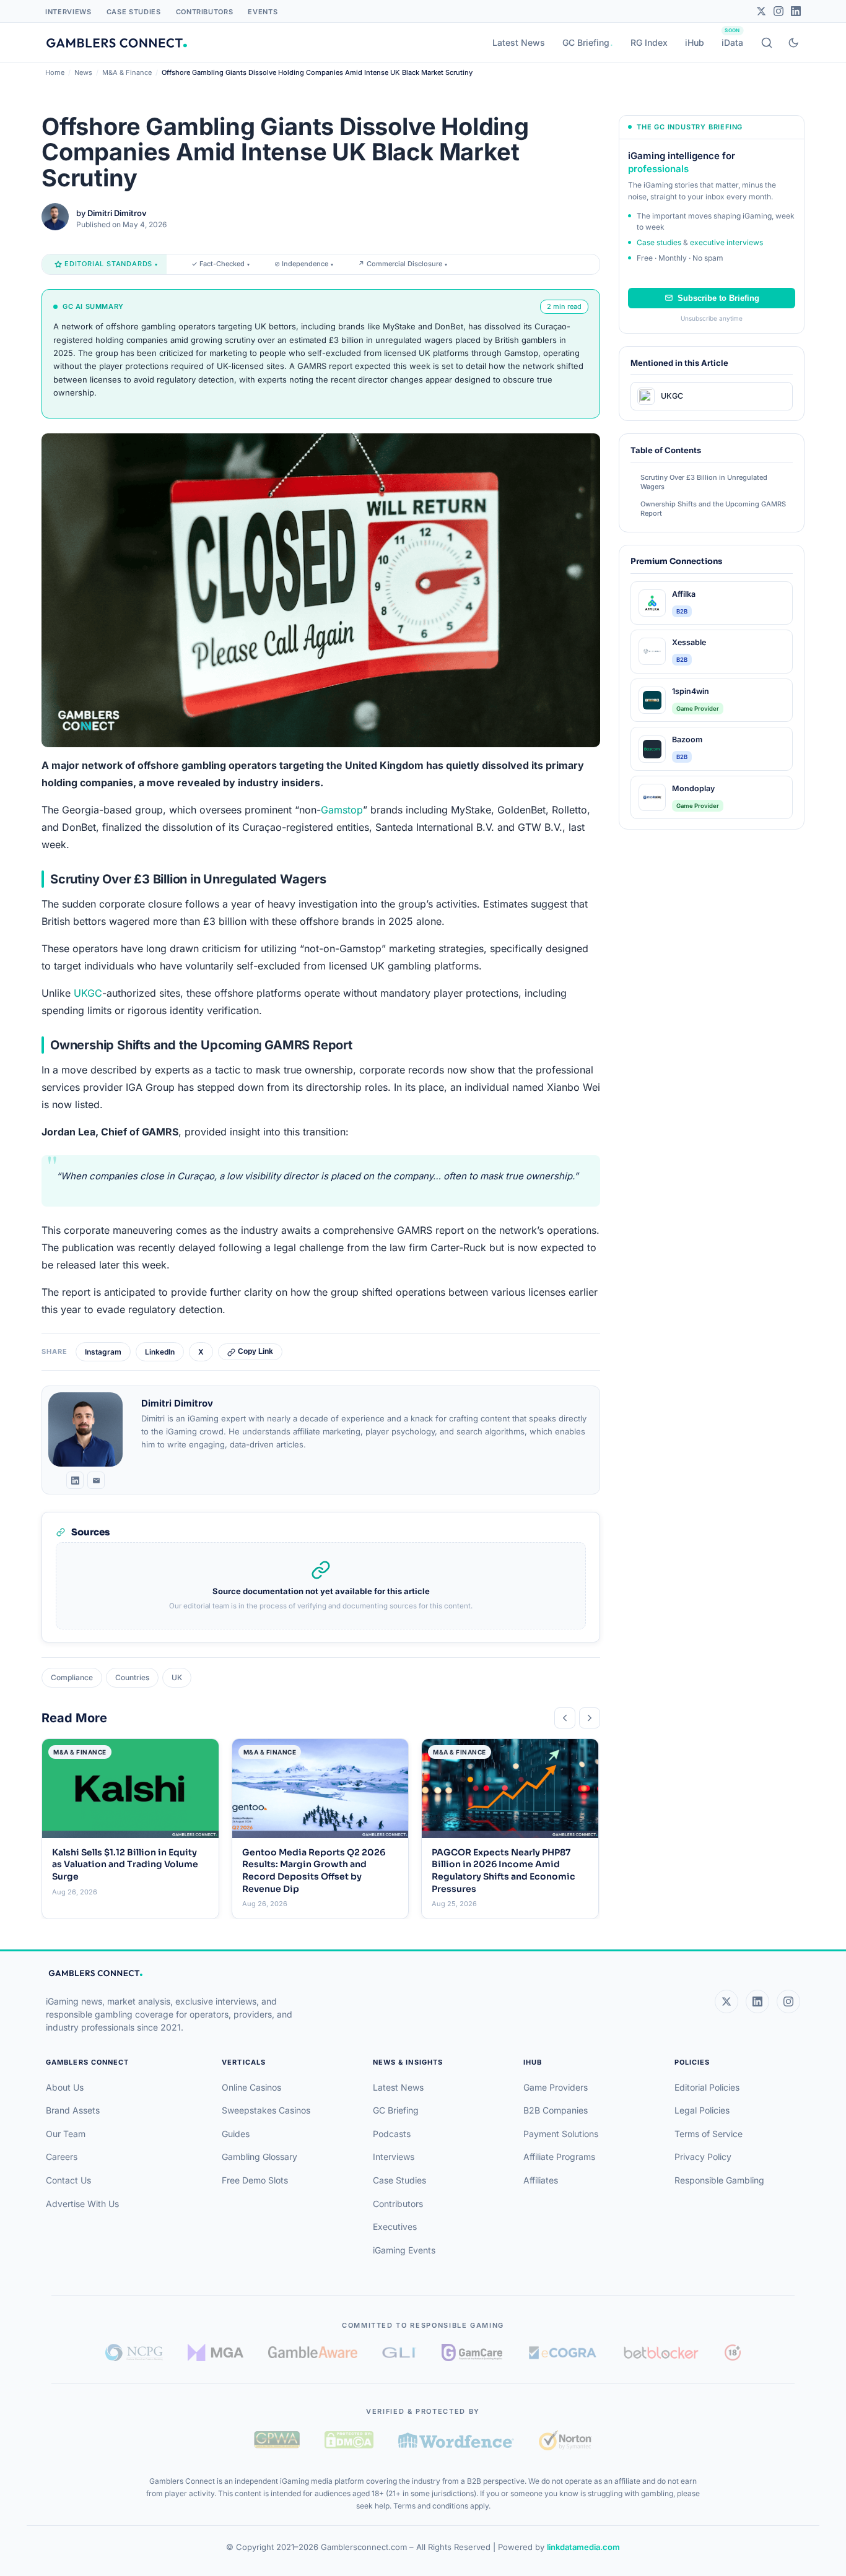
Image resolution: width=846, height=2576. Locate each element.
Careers (62, 2157)
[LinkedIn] (796, 11)
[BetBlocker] (661, 2353)
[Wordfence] (456, 2440)
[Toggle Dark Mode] (793, 43)
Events (263, 12)
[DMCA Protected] (349, 2440)
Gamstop (342, 810)
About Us (65, 2087)
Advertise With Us (82, 2204)
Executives (395, 2227)
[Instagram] (778, 11)
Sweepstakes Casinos (266, 2110)
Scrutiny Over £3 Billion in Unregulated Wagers (704, 482)
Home (55, 72)
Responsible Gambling (719, 2180)
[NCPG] (134, 2353)
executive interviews (726, 242)
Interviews (68, 12)
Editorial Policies (707, 2087)
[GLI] (400, 2353)
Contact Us (68, 2180)
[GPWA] (277, 2440)
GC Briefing (586, 42)
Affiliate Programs (559, 2157)
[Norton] (565, 2440)
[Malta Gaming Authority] (216, 2353)
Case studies (659, 242)
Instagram (103, 1352)
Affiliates (541, 2180)
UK (177, 1677)
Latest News (519, 42)
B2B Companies (556, 2110)
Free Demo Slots (255, 2180)
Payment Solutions (561, 2134)
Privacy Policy (703, 2157)
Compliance (72, 1677)
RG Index (649, 42)
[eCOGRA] (562, 2353)
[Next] (590, 1718)
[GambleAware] (313, 2352)
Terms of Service (709, 2134)
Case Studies (134, 12)
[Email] (96, 1480)
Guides (236, 2134)
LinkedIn (160, 1352)
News (83, 72)
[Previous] (565, 1718)
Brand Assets (73, 2110)
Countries (132, 1677)
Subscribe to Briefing (718, 298)
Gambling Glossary (259, 2157)
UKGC (88, 993)
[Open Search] (767, 43)
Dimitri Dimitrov (117, 213)
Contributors (205, 12)
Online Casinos (251, 2087)
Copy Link (255, 1351)
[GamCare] (472, 2353)
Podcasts (392, 2134)
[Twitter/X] (761, 11)
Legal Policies (702, 2110)
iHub (695, 42)
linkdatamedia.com (583, 2547)
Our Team (66, 2134)
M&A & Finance (127, 72)
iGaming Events (404, 2250)
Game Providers (556, 2087)
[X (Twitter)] (726, 2001)
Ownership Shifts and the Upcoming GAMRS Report (713, 509)
